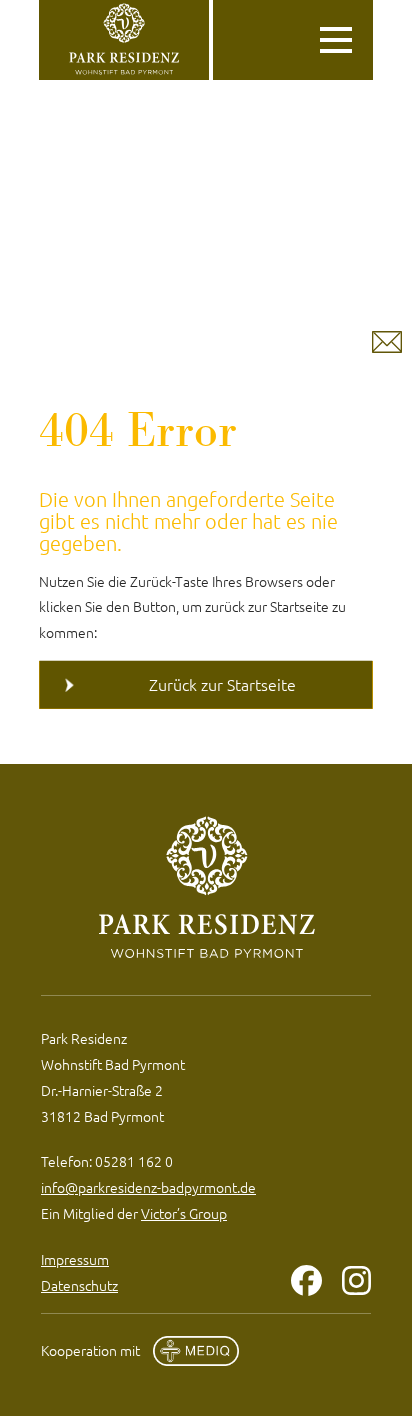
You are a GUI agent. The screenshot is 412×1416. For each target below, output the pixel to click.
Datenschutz (79, 1285)
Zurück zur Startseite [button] (222, 684)
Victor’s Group (184, 1213)
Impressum (75, 1259)
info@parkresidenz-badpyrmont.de (148, 1187)
